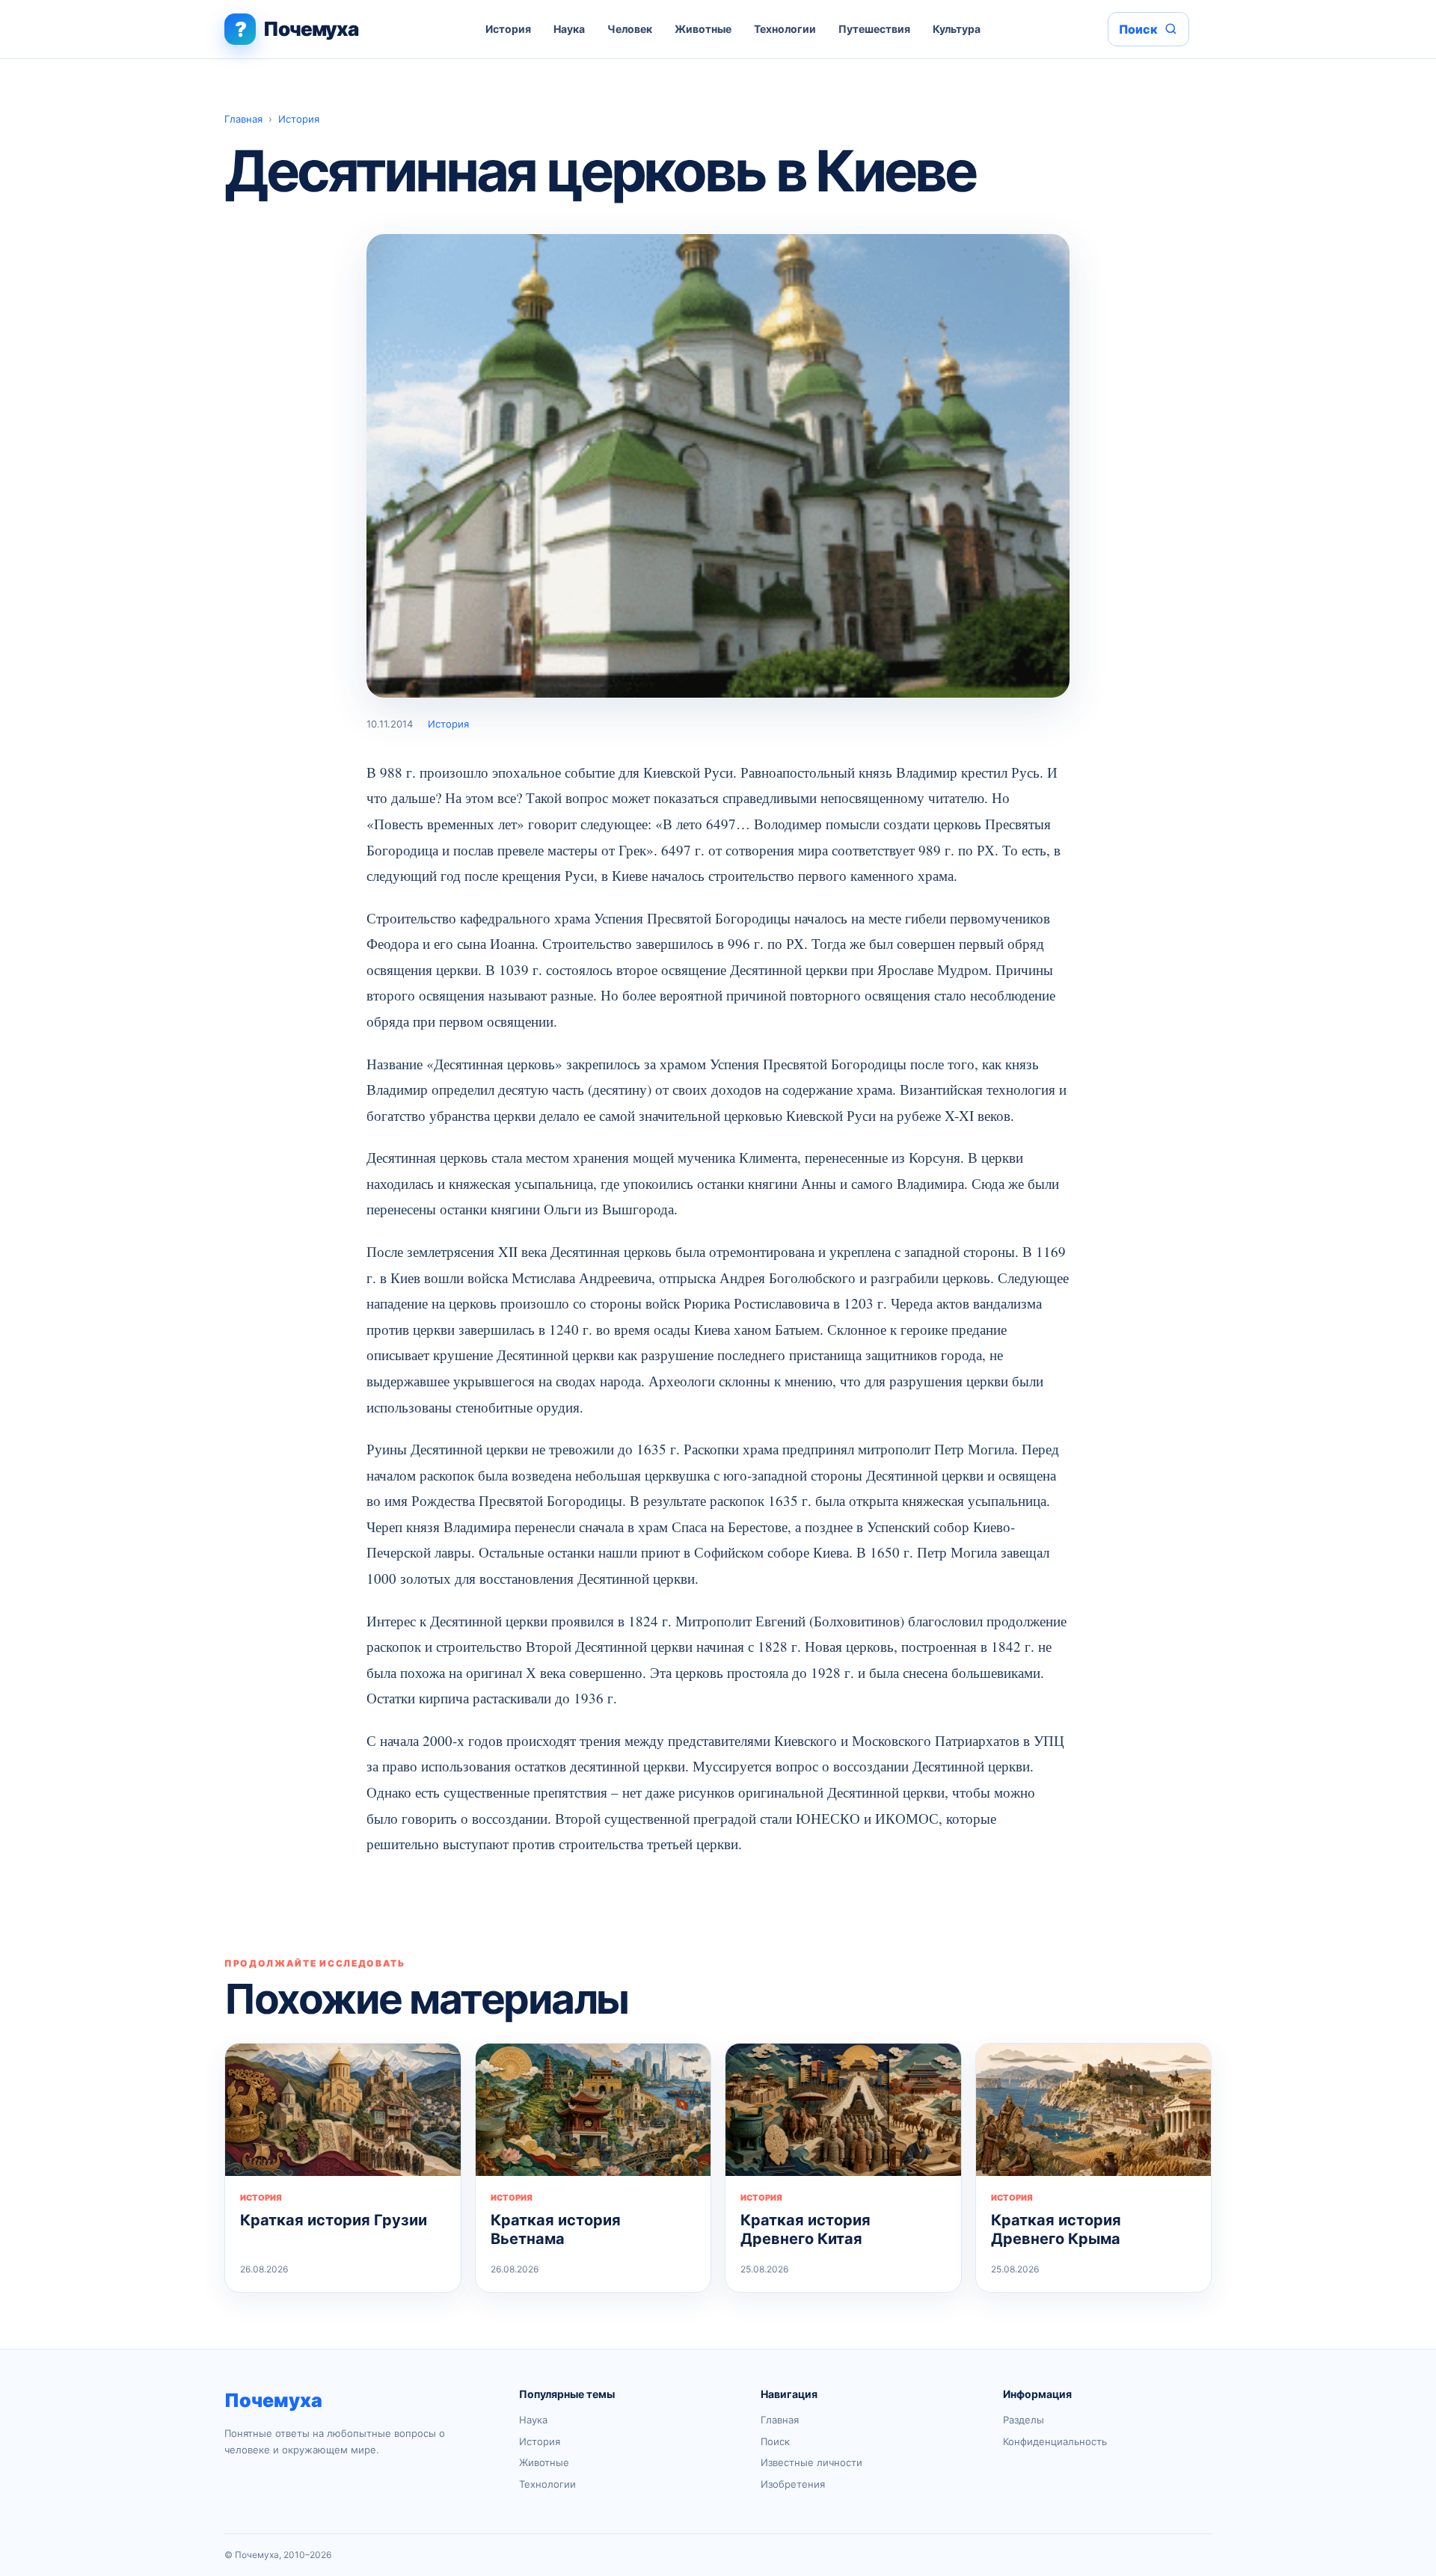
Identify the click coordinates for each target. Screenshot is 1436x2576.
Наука (569, 29)
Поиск (775, 2441)
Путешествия (874, 29)
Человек (630, 29)
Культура (957, 29)
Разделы (1024, 2420)
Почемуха (273, 2400)
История (508, 29)
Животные (703, 29)
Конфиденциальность (1055, 2441)
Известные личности (811, 2462)
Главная (243, 119)
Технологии (785, 29)
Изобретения (793, 2484)
